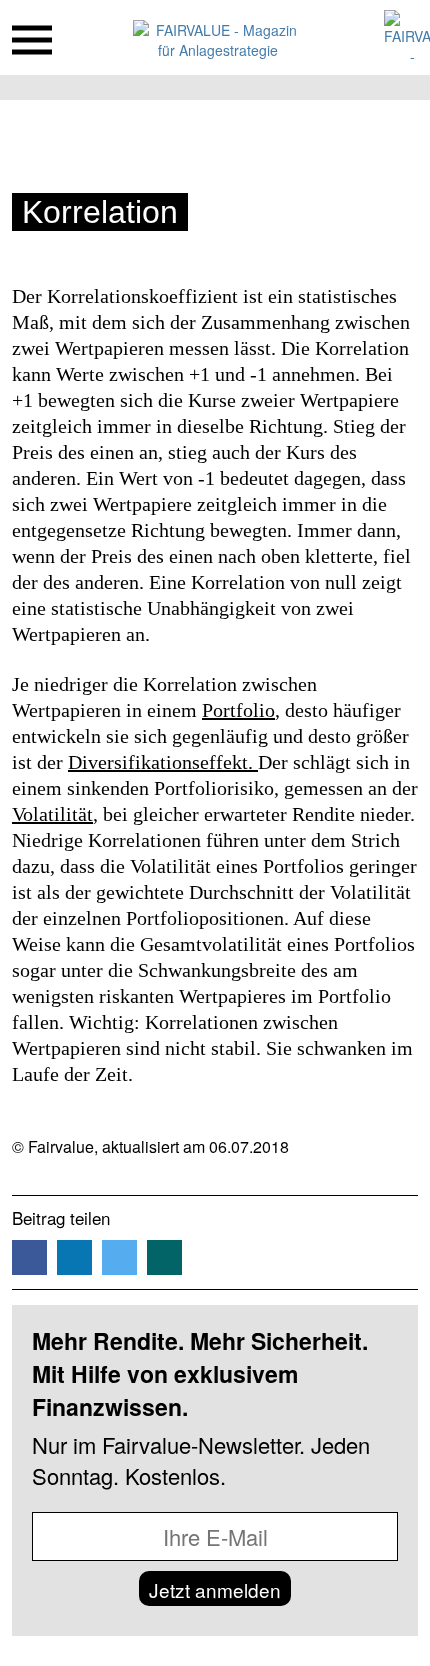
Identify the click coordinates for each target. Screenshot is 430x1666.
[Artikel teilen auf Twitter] (119, 1257)
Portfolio (238, 710)
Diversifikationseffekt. (163, 762)
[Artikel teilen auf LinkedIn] (74, 1257)
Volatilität (52, 814)
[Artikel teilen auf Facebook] (29, 1257)
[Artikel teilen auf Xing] (164, 1257)
